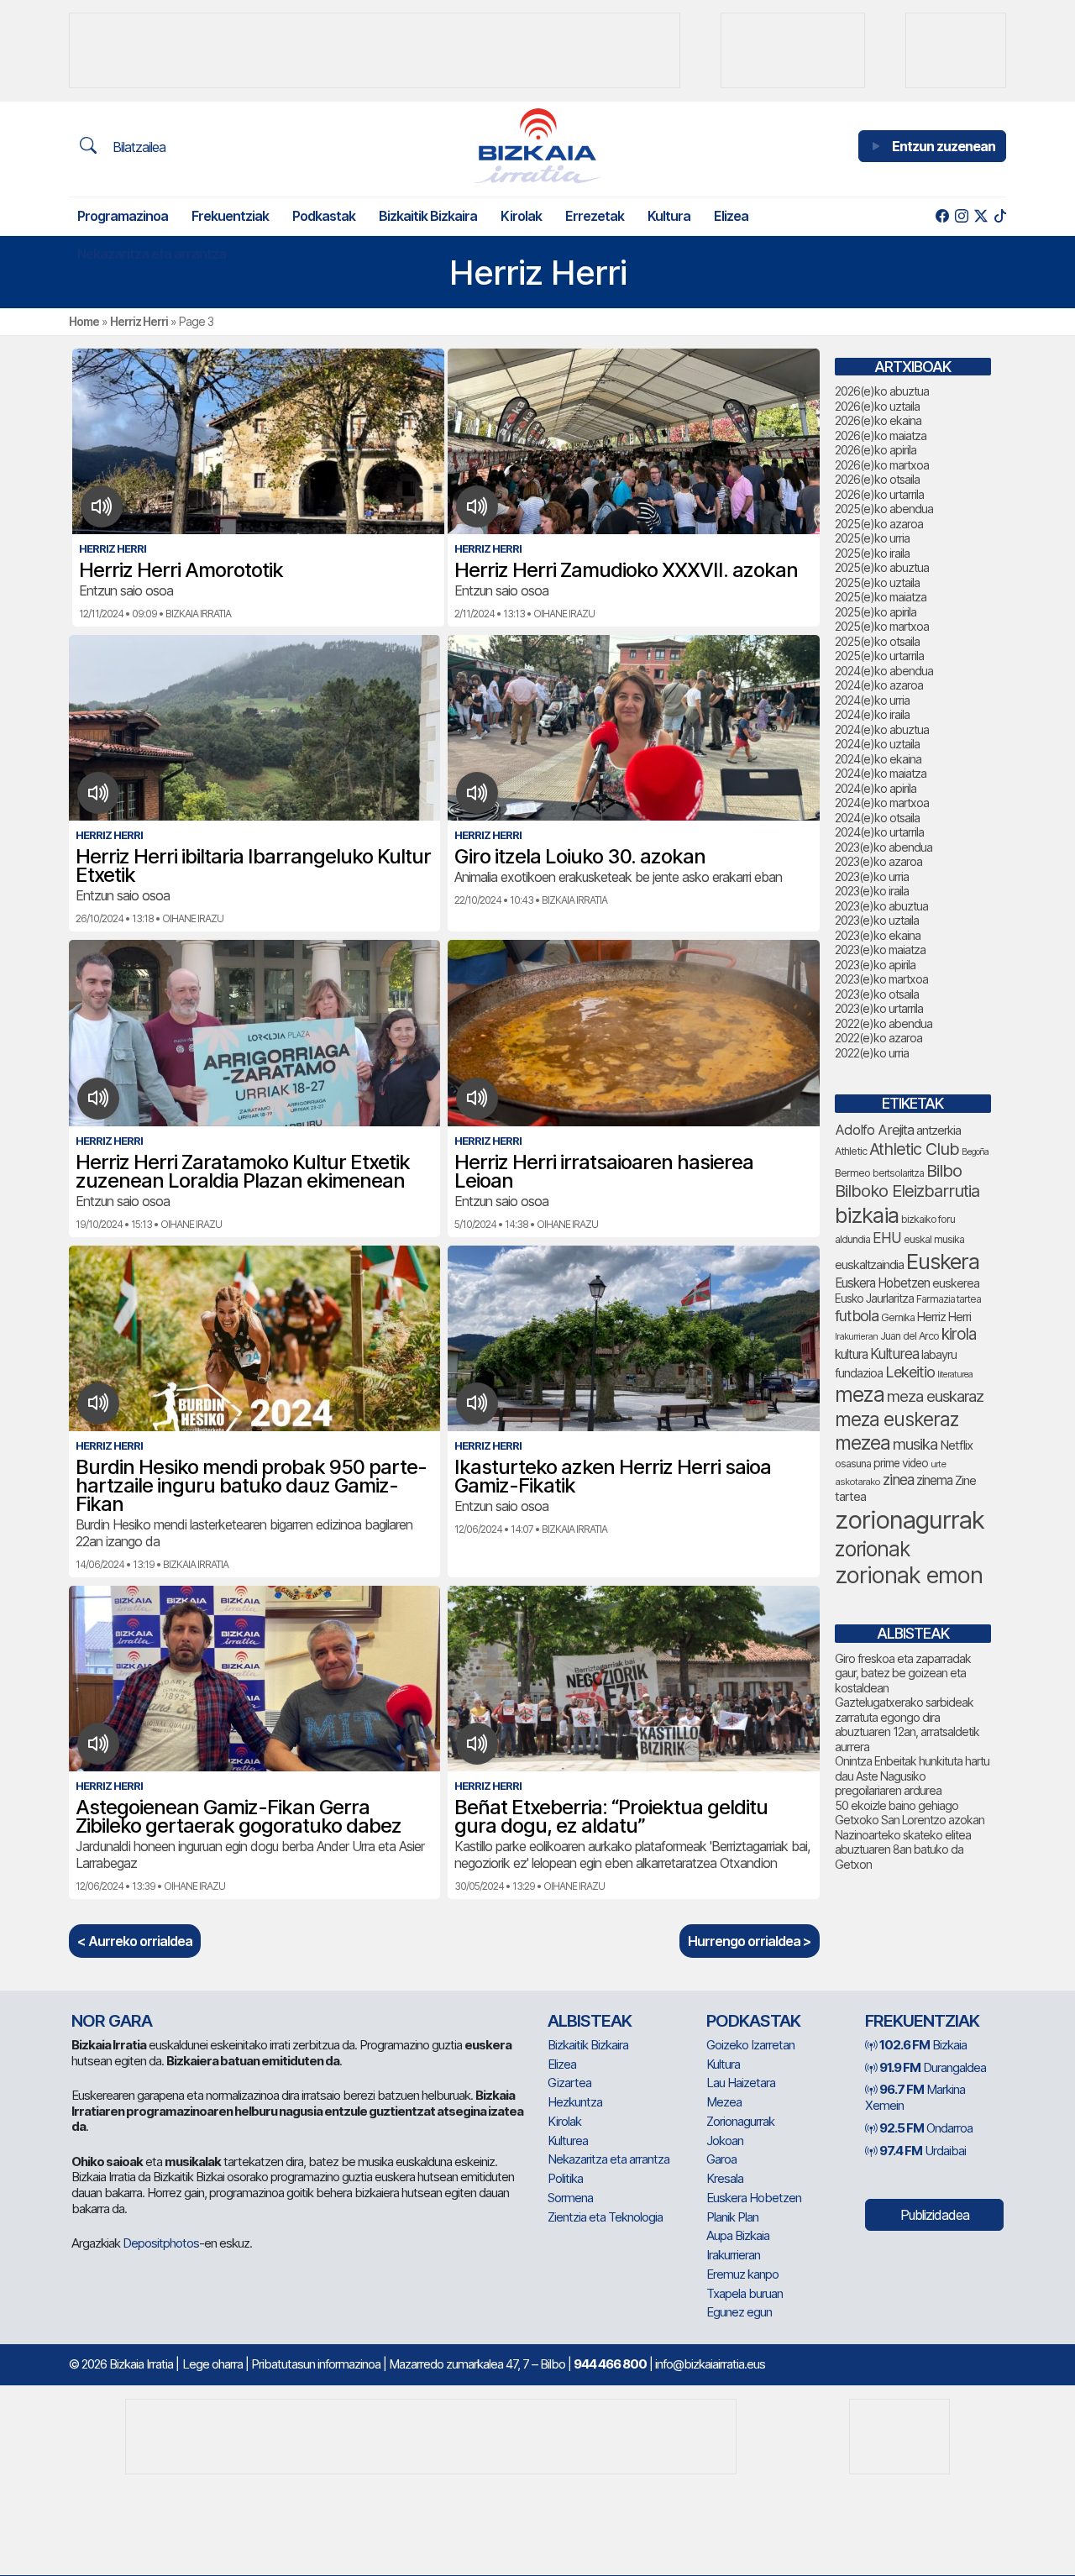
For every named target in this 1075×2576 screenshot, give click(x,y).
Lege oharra (212, 2364)
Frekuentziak (230, 216)
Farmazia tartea (949, 1299)
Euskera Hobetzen (882, 1283)
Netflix (956, 1445)
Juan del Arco (910, 1336)
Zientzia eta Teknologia (605, 2217)
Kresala (725, 2178)
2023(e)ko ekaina (878, 935)
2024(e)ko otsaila (877, 818)
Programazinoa (123, 216)
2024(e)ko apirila (876, 788)
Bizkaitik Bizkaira (428, 216)
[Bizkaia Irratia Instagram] (961, 216)
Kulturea (894, 1354)
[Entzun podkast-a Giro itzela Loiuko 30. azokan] (477, 793)
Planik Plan (732, 2217)
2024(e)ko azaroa (879, 685)
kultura (851, 1354)
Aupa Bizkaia (738, 2235)
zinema (934, 1480)
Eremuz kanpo (742, 2274)
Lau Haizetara (741, 2083)
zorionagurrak (910, 1520)
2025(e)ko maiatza (881, 597)
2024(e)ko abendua (884, 671)
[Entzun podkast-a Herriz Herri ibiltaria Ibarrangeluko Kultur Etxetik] (99, 793)
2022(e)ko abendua (884, 1023)
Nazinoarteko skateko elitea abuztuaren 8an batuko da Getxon (903, 1849)
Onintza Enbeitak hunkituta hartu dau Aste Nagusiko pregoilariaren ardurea (912, 1776)
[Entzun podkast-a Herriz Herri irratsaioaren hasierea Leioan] (477, 1099)
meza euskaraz (935, 1396)
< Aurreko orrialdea (135, 1941)
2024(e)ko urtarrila (879, 832)
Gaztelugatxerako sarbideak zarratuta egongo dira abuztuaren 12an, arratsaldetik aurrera (907, 1724)
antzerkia (939, 1131)
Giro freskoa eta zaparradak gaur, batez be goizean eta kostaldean (903, 1673)
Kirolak (521, 216)
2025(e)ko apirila (876, 612)
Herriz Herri (139, 321)
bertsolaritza (898, 1173)
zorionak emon (909, 1575)
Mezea (724, 2102)
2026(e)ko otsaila (877, 479)
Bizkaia (923, 2045)
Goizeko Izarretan (750, 2045)
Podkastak (324, 216)
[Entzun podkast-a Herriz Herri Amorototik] (102, 506)
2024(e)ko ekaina (878, 759)
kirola (959, 1334)
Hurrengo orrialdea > (750, 1941)
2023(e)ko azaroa (878, 861)
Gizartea (569, 2083)
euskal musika (934, 1239)
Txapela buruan (745, 2293)
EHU (887, 1238)
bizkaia (867, 1215)
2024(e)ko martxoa (882, 803)
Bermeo (852, 1173)
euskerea (956, 1283)
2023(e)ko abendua (884, 847)
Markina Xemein (915, 2097)
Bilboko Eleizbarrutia (907, 1191)
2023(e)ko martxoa (881, 979)
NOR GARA (112, 2021)
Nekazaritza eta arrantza (152, 254)
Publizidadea (935, 2215)
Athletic (851, 1151)
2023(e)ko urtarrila (879, 1008)
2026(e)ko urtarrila (879, 494)
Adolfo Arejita (874, 1130)
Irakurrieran (856, 1336)
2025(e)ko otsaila (877, 641)
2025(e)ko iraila (872, 553)
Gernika (898, 1317)
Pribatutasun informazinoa (316, 2364)
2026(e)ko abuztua (882, 391)
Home (84, 321)
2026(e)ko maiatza (881, 435)
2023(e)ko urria (872, 876)
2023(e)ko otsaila (877, 994)
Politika (565, 2178)
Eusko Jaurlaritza (874, 1298)
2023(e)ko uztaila (877, 920)
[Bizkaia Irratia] (537, 146)
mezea (863, 1443)
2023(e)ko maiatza (880, 950)
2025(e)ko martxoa (882, 626)
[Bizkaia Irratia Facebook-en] (942, 216)
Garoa (721, 2159)
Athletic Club (914, 1149)
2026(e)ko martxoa (882, 465)
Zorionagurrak (740, 2121)
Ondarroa (926, 2128)
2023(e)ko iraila (872, 891)
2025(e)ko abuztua (882, 567)
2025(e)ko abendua (884, 509)
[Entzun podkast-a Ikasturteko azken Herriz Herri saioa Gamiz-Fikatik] (477, 1403)
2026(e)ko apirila (876, 450)
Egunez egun (739, 2312)
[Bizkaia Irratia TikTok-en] (1000, 216)
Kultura (669, 216)
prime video (901, 1463)
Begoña (975, 1152)
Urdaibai (923, 2151)
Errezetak (595, 216)
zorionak (872, 1549)
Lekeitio (910, 1372)
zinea (898, 1479)
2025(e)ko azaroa (879, 524)
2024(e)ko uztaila (877, 744)
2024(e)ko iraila (872, 714)
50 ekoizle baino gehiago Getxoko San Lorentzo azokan (910, 1813)
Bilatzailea (137, 147)
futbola (857, 1315)
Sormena (570, 2198)
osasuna (853, 1464)
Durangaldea (933, 2067)
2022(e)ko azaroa (878, 1038)
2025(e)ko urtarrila (879, 656)
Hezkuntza (575, 2102)
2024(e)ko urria (872, 700)
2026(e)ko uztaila (877, 406)
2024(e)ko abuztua (882, 729)
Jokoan (725, 2141)
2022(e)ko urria (872, 1053)
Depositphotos (161, 2243)
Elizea (731, 216)
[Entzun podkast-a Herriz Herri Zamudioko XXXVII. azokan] (477, 506)
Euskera (943, 1261)
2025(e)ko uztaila (877, 582)
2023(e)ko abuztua (881, 906)
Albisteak (590, 2021)
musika (915, 1444)
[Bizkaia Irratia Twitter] (981, 216)
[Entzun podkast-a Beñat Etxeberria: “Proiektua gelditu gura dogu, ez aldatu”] (477, 1744)
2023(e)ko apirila (875, 965)
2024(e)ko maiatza (881, 773)
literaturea (955, 1375)
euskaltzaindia (869, 1265)
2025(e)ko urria (872, 538)
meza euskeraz (897, 1419)
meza (860, 1394)
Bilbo (944, 1170)
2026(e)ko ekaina (878, 420)
